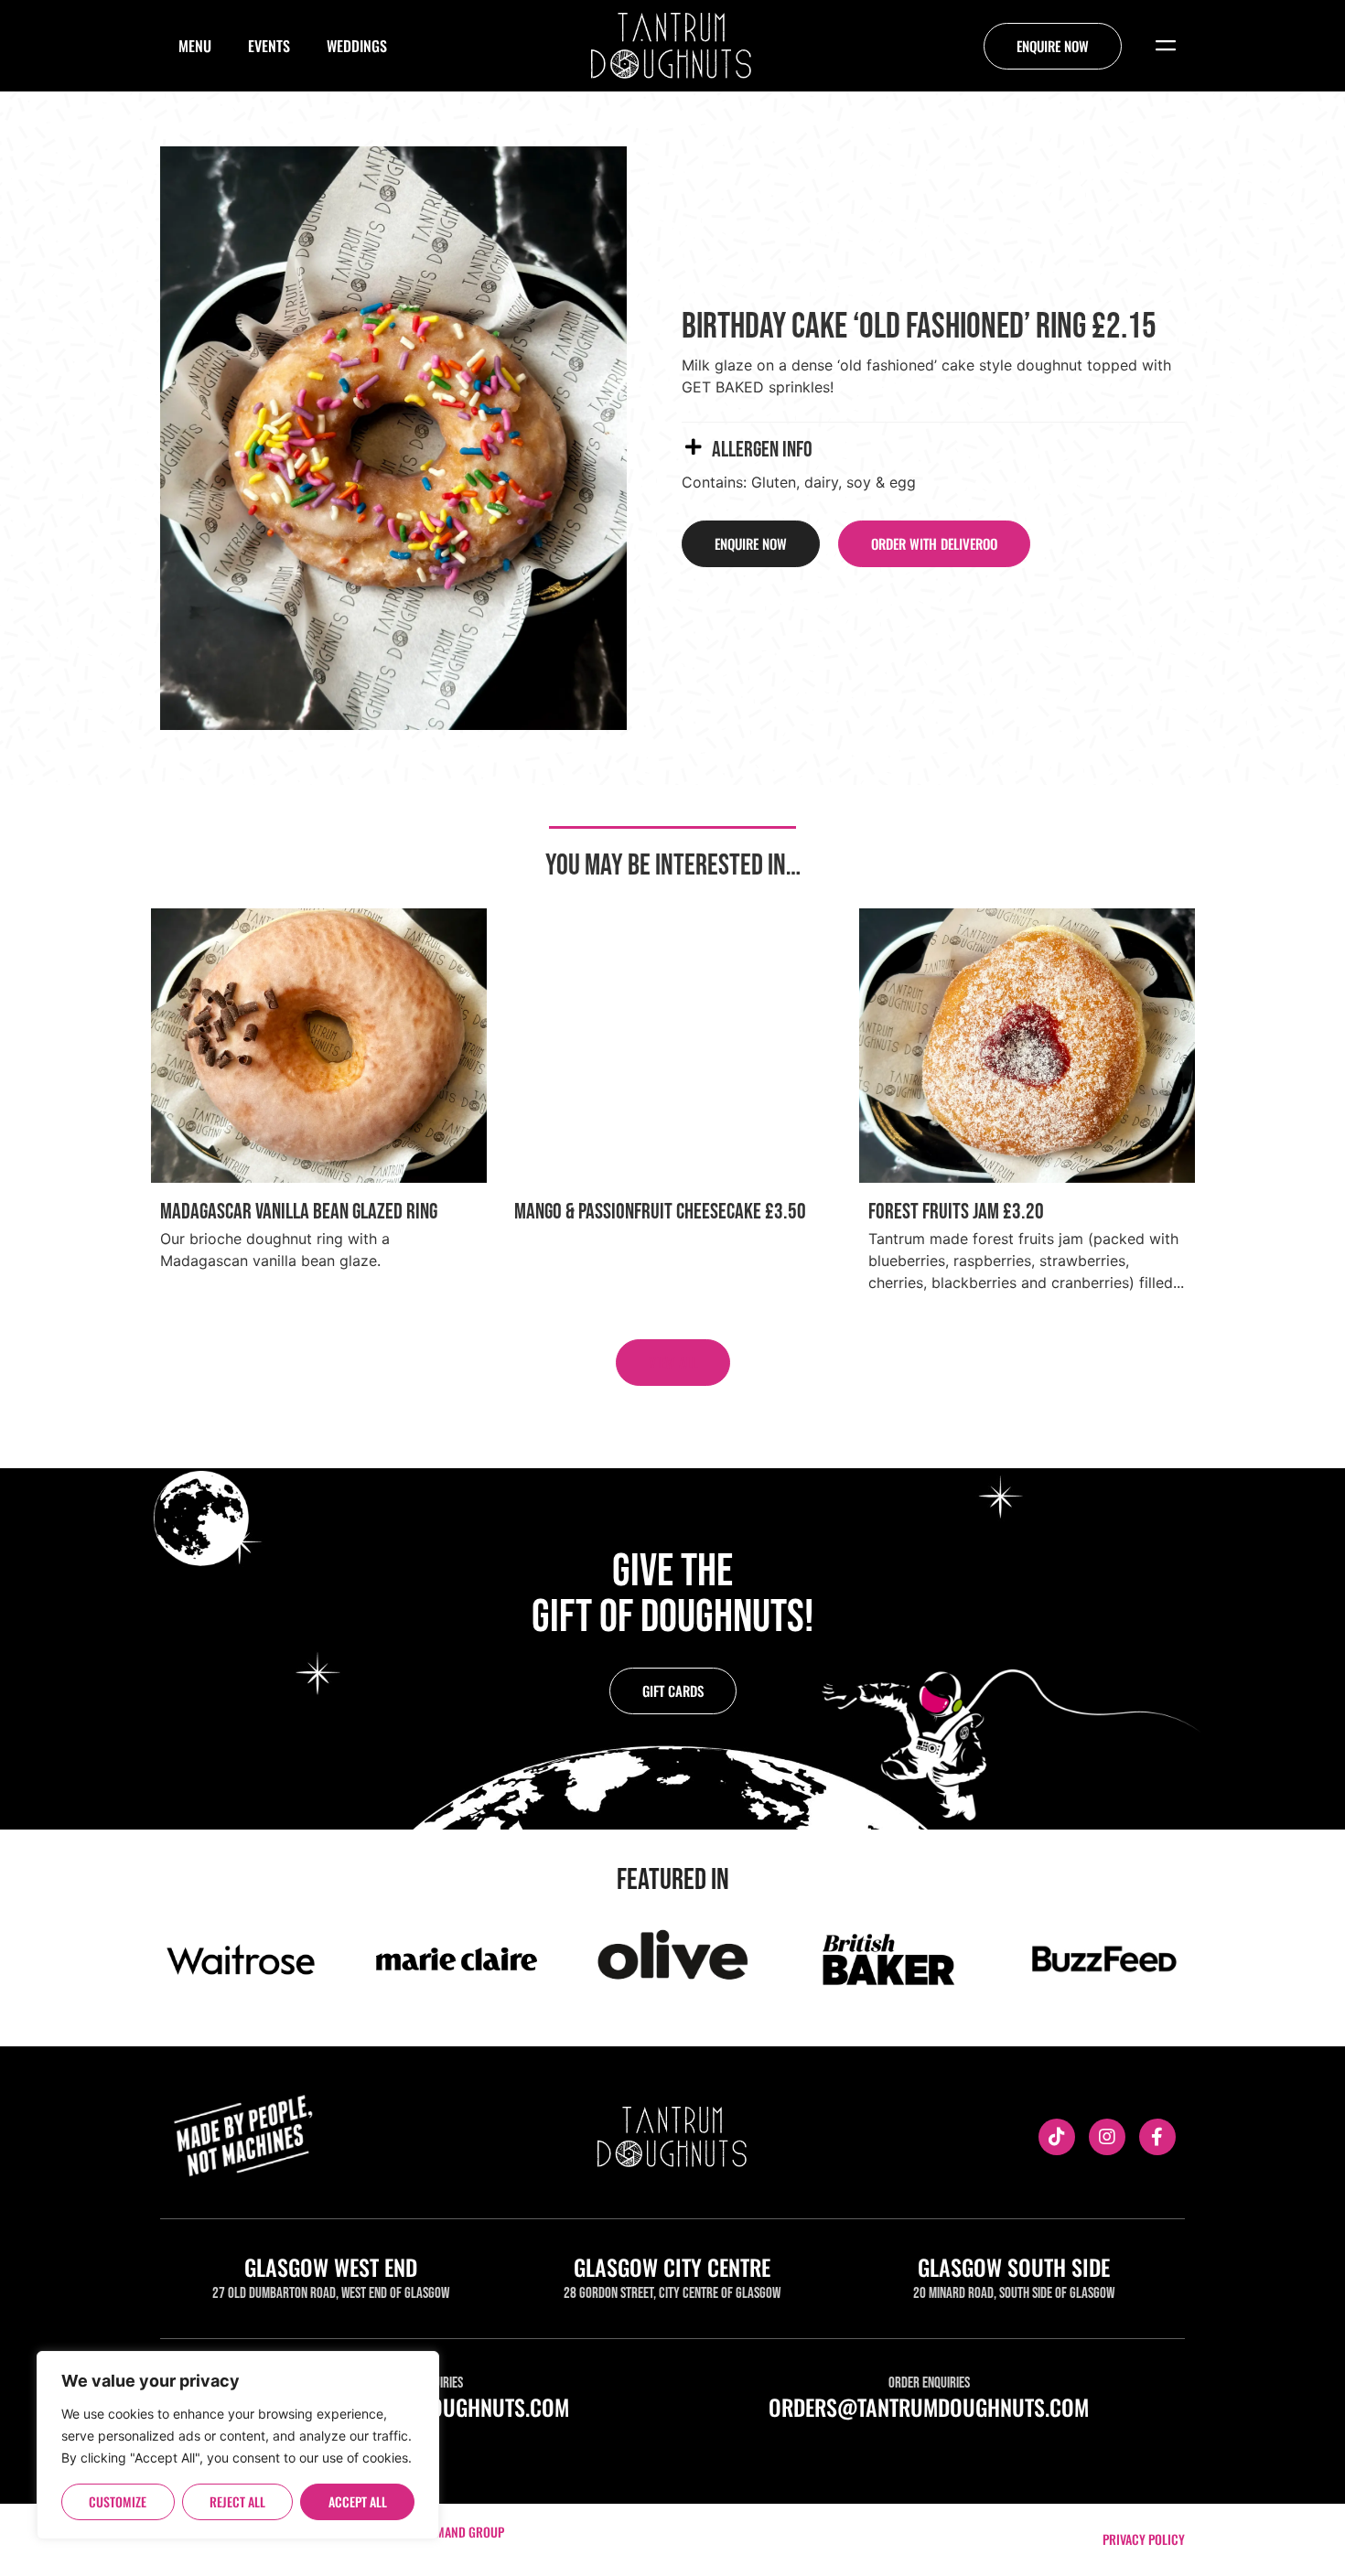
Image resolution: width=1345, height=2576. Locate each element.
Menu (195, 46)
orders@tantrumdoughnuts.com (929, 2407)
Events (269, 46)
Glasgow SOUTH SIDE (1014, 2267)
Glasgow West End (331, 2267)
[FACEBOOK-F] (1157, 2137)
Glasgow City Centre (672, 2267)
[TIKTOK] (1057, 2137)
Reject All (237, 2501)
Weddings (357, 46)
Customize (118, 2501)
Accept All (358, 2501)
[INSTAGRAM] (1107, 2137)
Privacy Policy (1144, 2539)
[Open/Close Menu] (1165, 46)
